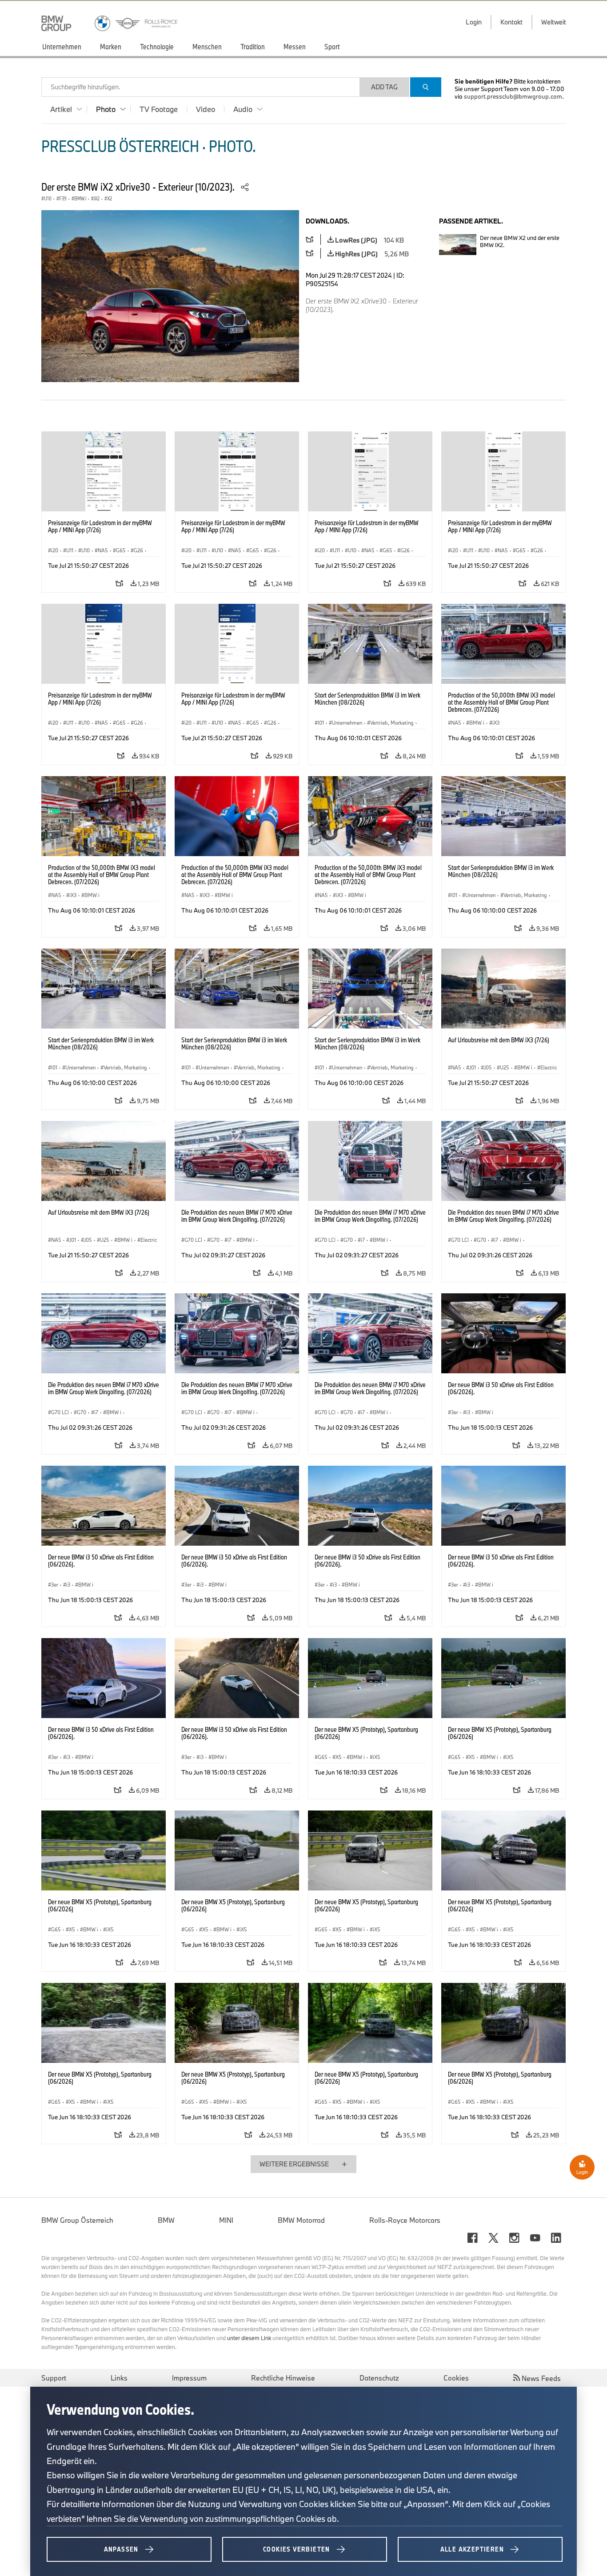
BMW (166, 2220)
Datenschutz (379, 2378)
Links (119, 2378)
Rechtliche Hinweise (283, 2378)
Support (54, 2378)
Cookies (456, 2378)
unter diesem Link (249, 2338)
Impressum (189, 2378)
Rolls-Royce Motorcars (405, 2220)
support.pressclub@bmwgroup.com (513, 96)
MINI (226, 2220)
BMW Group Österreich (77, 2220)
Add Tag (384, 87)
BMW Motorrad (301, 2220)
